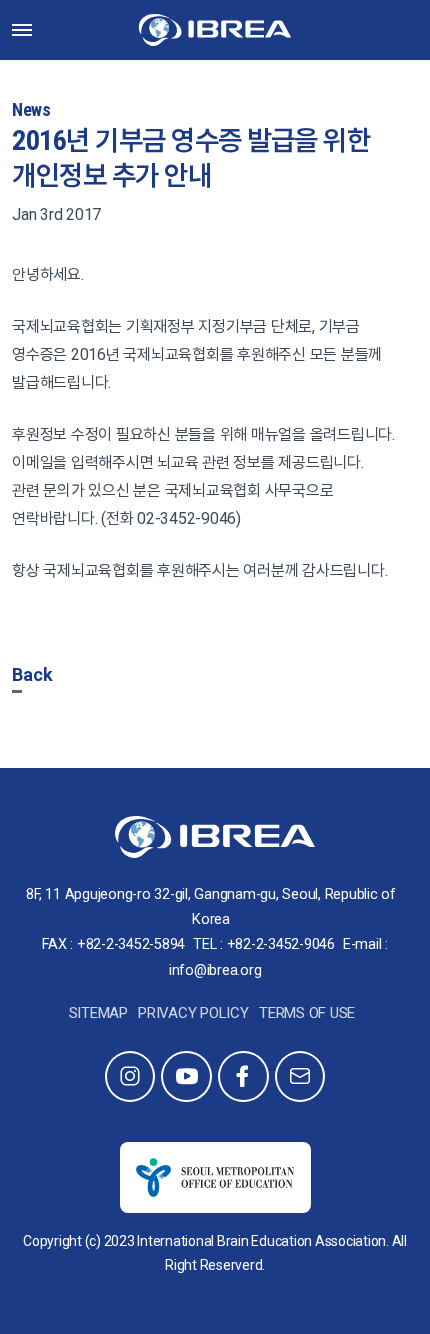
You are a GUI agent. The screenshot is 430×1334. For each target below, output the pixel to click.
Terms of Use (307, 1013)
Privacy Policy (193, 1013)
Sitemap (98, 1013)
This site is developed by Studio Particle (215, 1289)
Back (32, 674)
